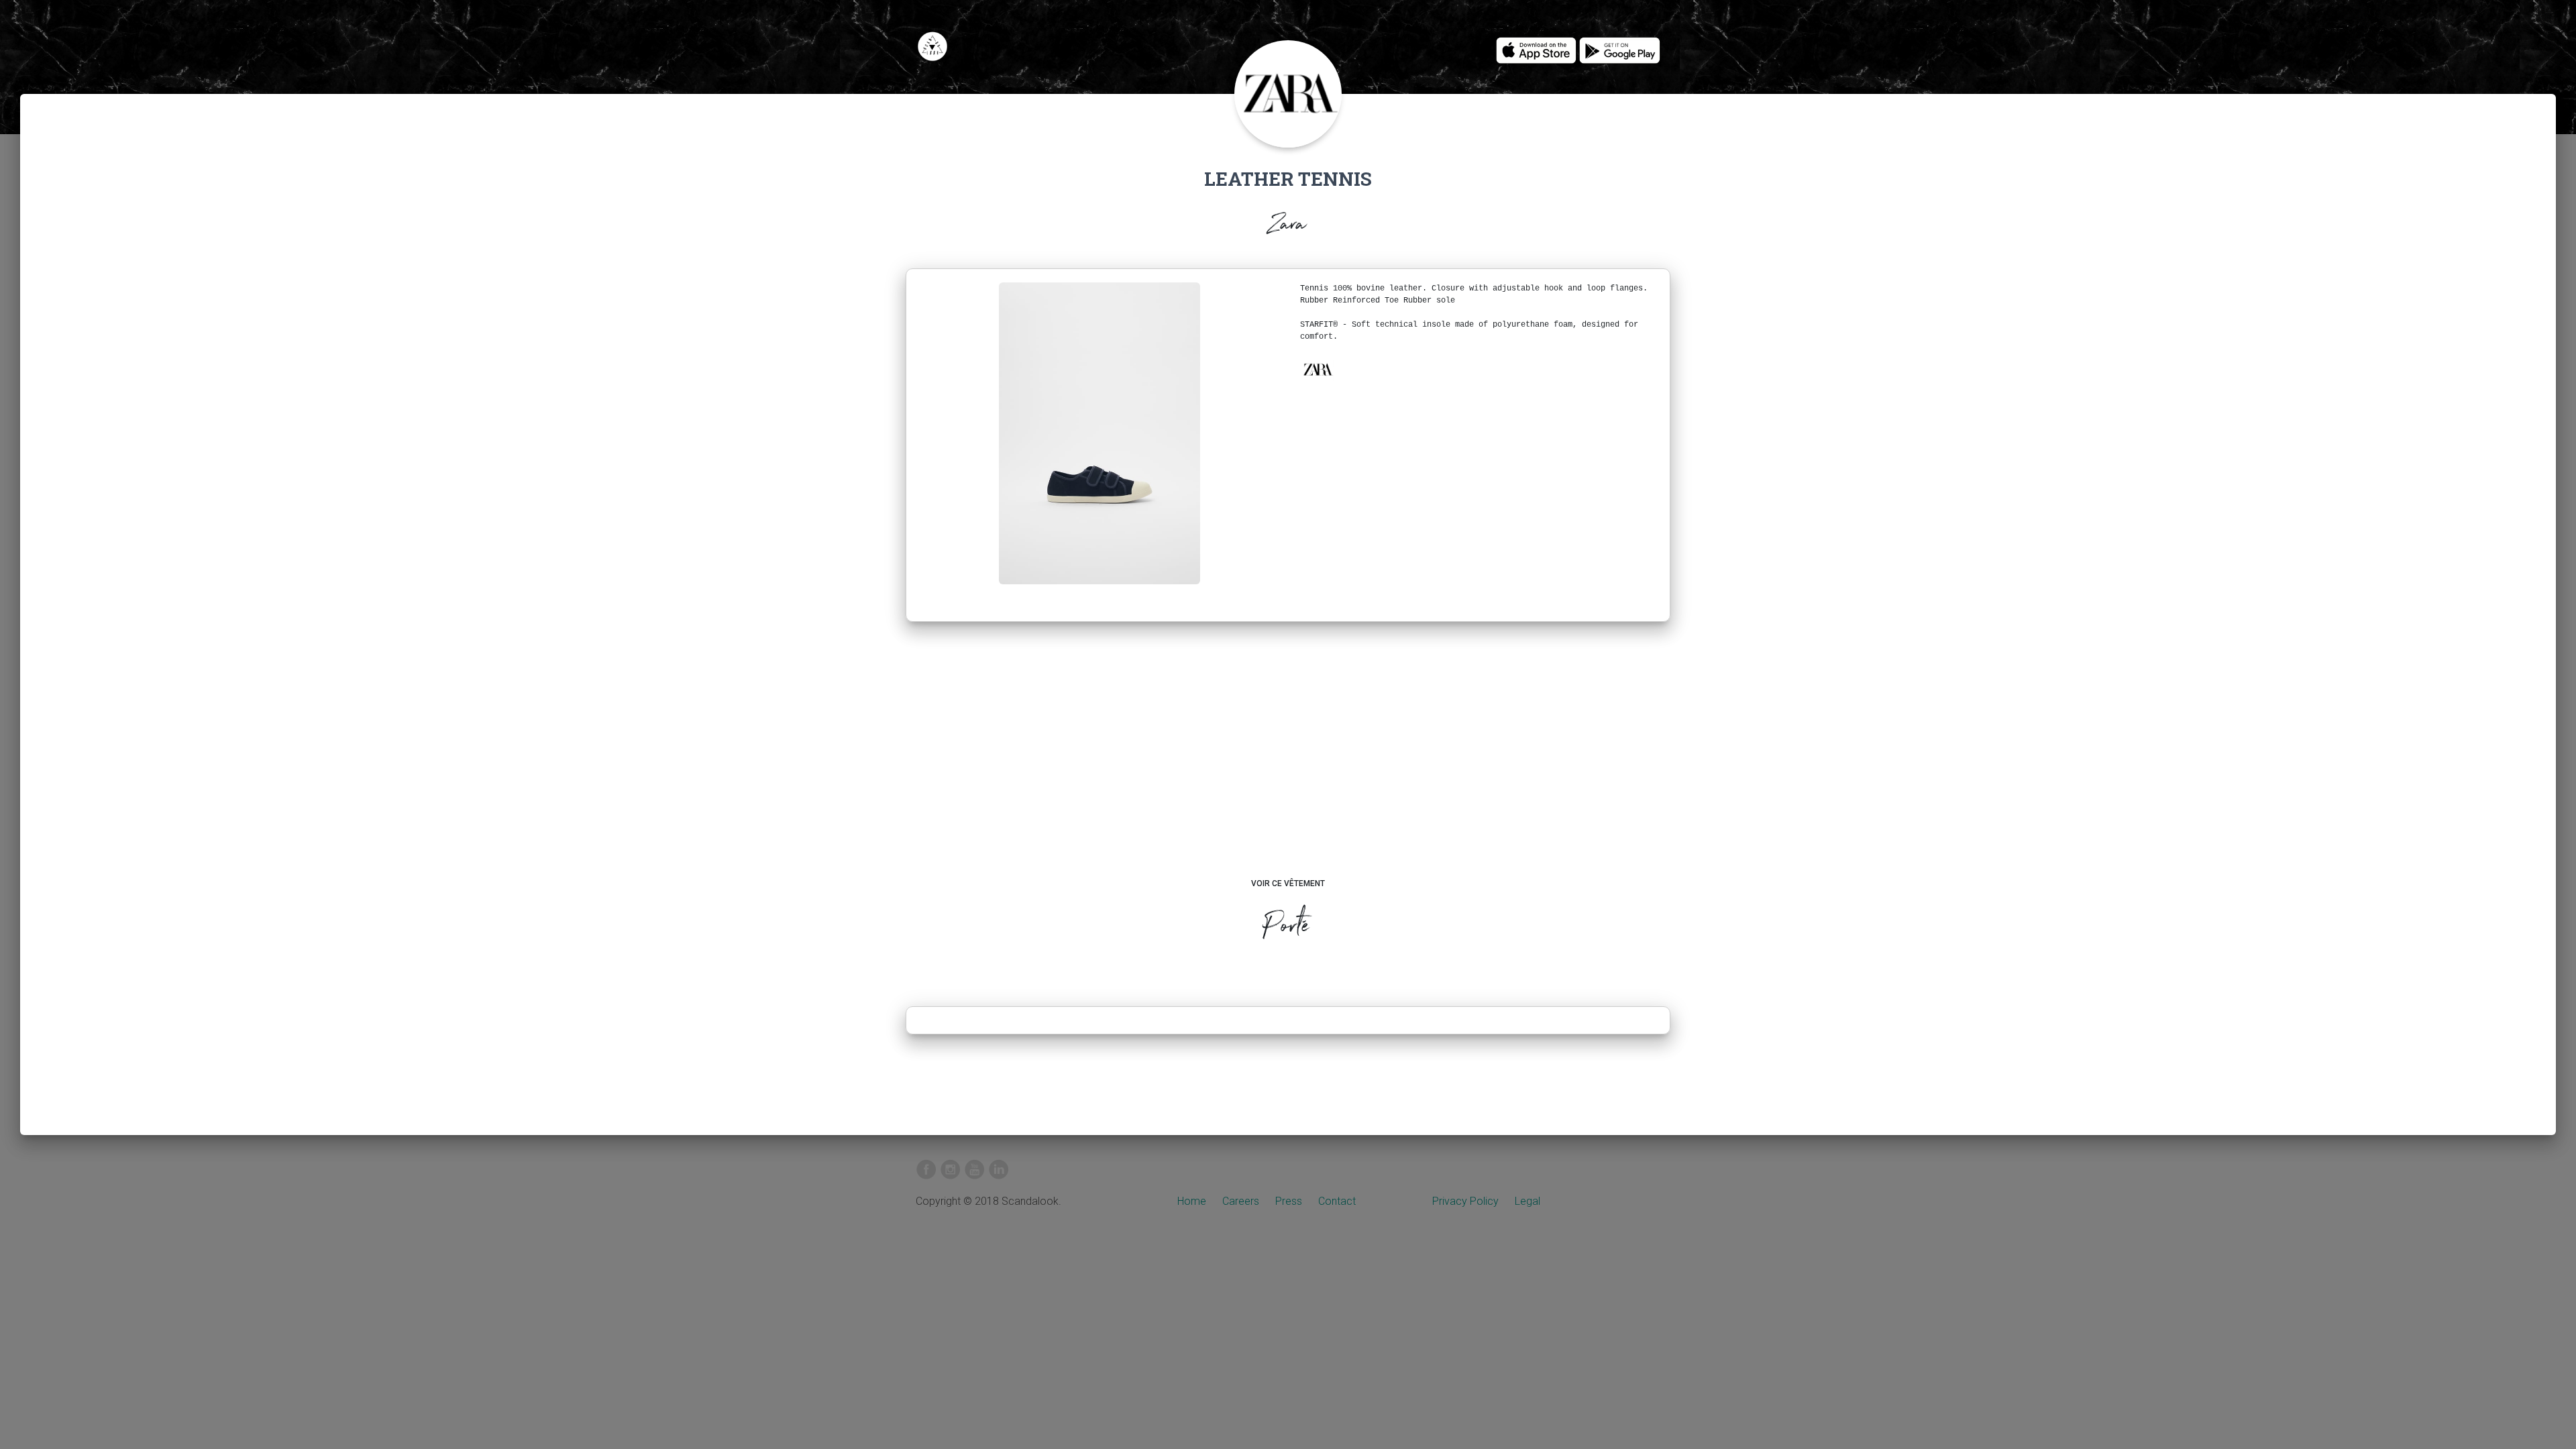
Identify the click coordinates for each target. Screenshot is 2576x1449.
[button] (1318, 370)
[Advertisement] (1288, 763)
